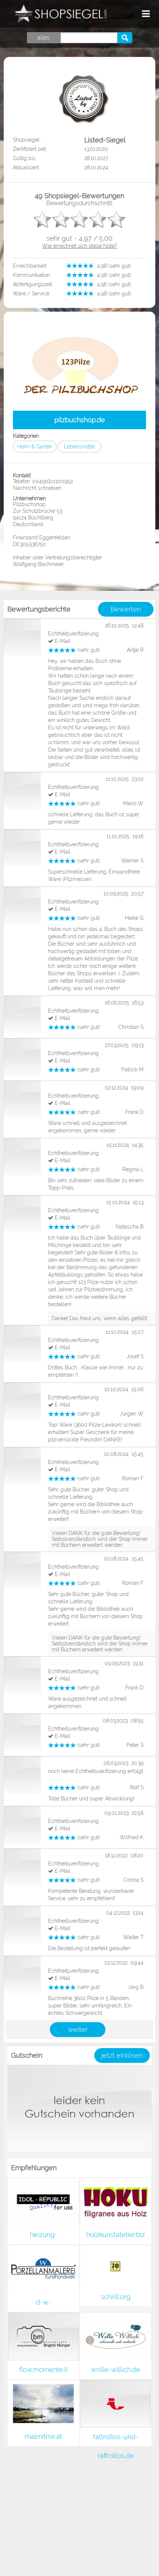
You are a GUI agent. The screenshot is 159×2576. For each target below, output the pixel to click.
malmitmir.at (43, 2436)
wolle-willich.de (116, 2370)
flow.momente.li (43, 2370)
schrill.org (116, 2297)
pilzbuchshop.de (80, 420)
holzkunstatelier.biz (116, 2235)
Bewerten (126, 609)
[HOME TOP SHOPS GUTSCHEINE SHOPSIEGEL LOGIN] (122, 14)
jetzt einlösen (122, 2055)
